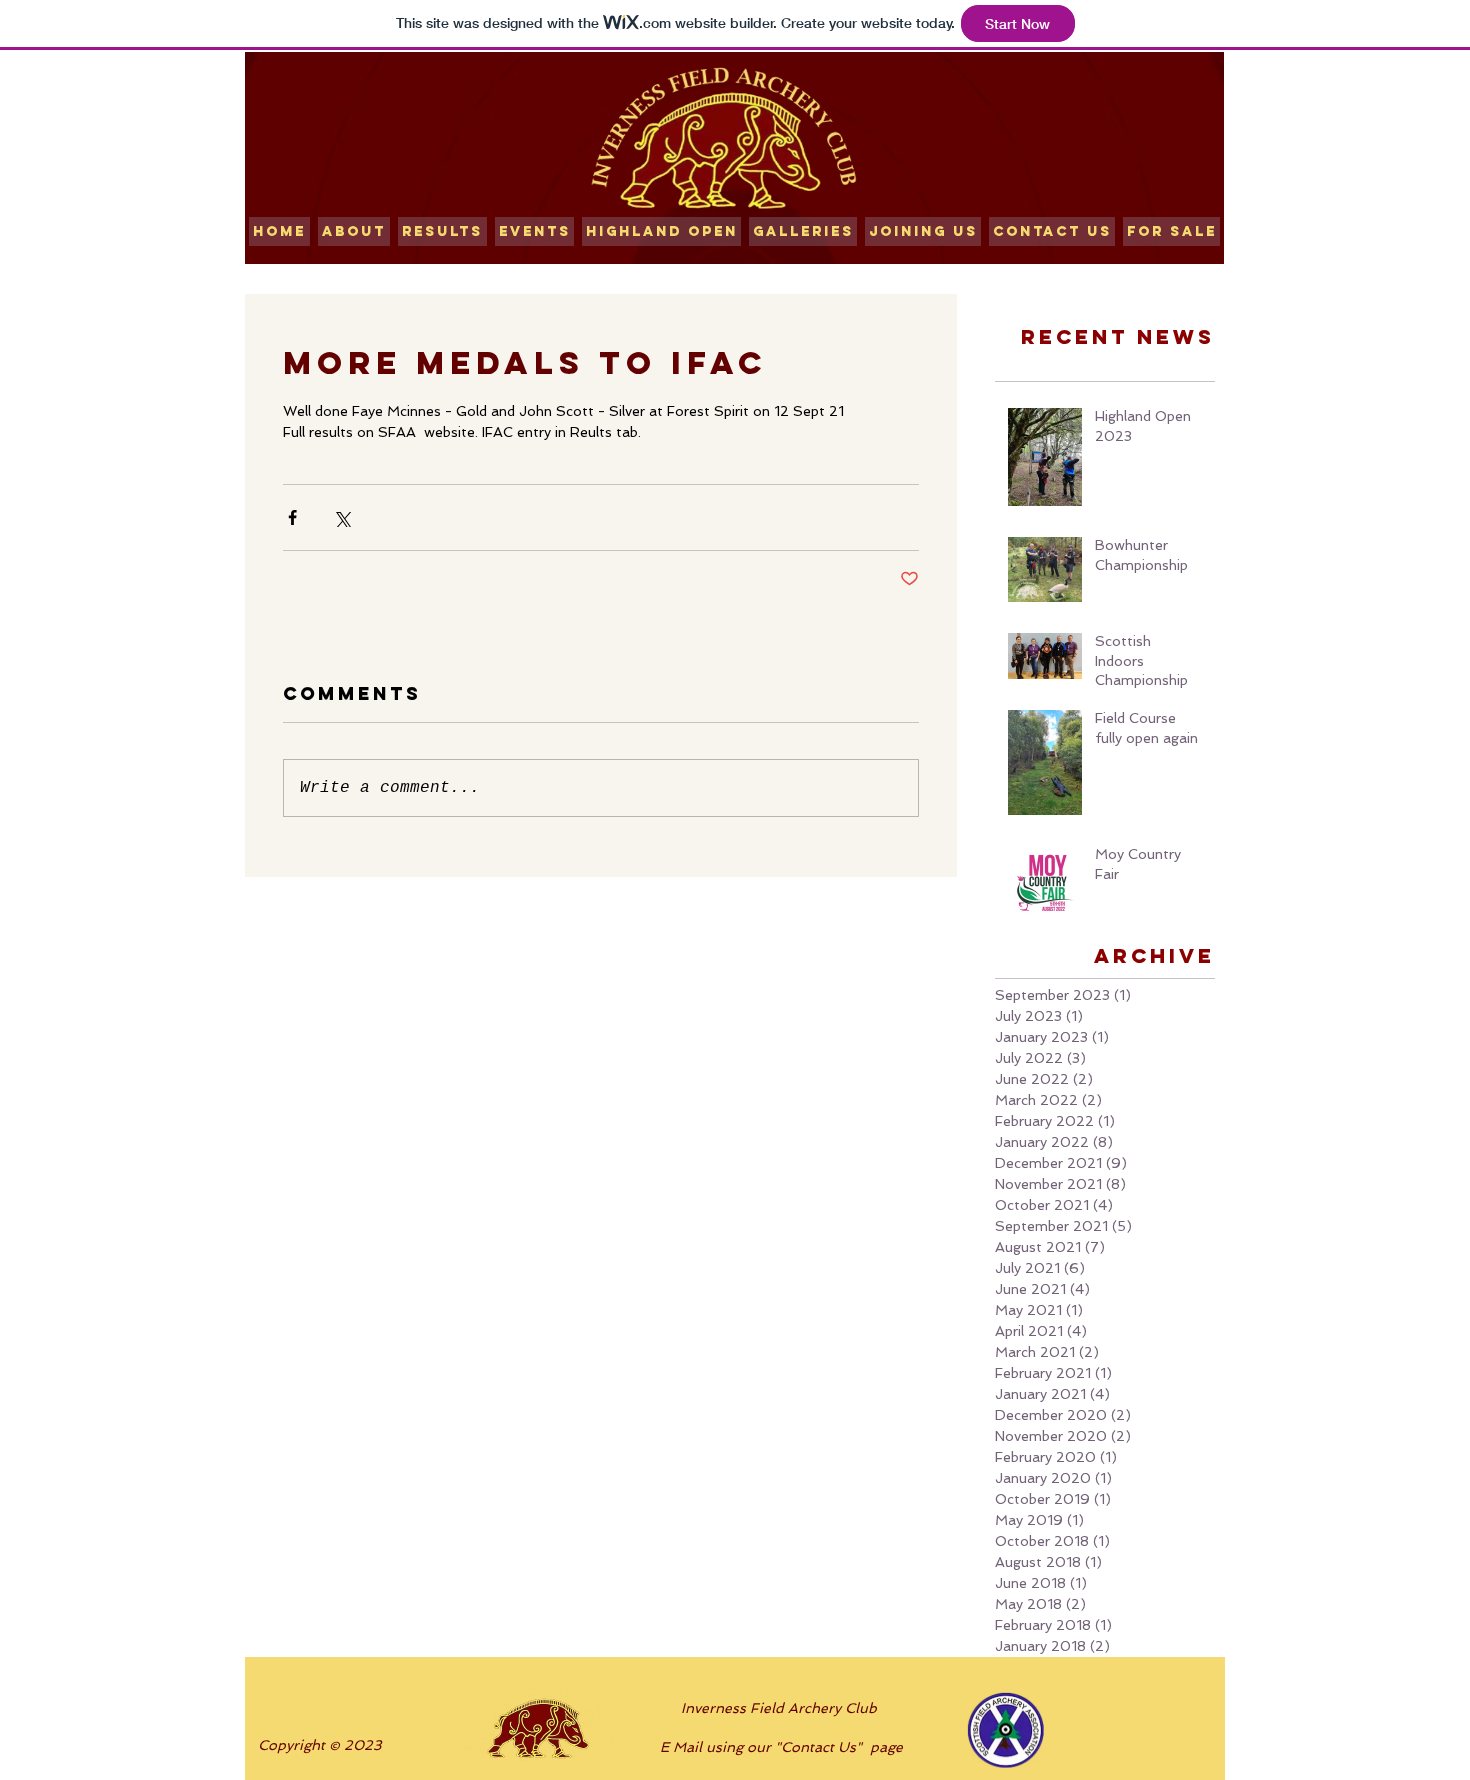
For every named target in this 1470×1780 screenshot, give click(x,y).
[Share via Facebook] (292, 517)
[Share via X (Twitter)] (341, 517)
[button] (442, 231)
